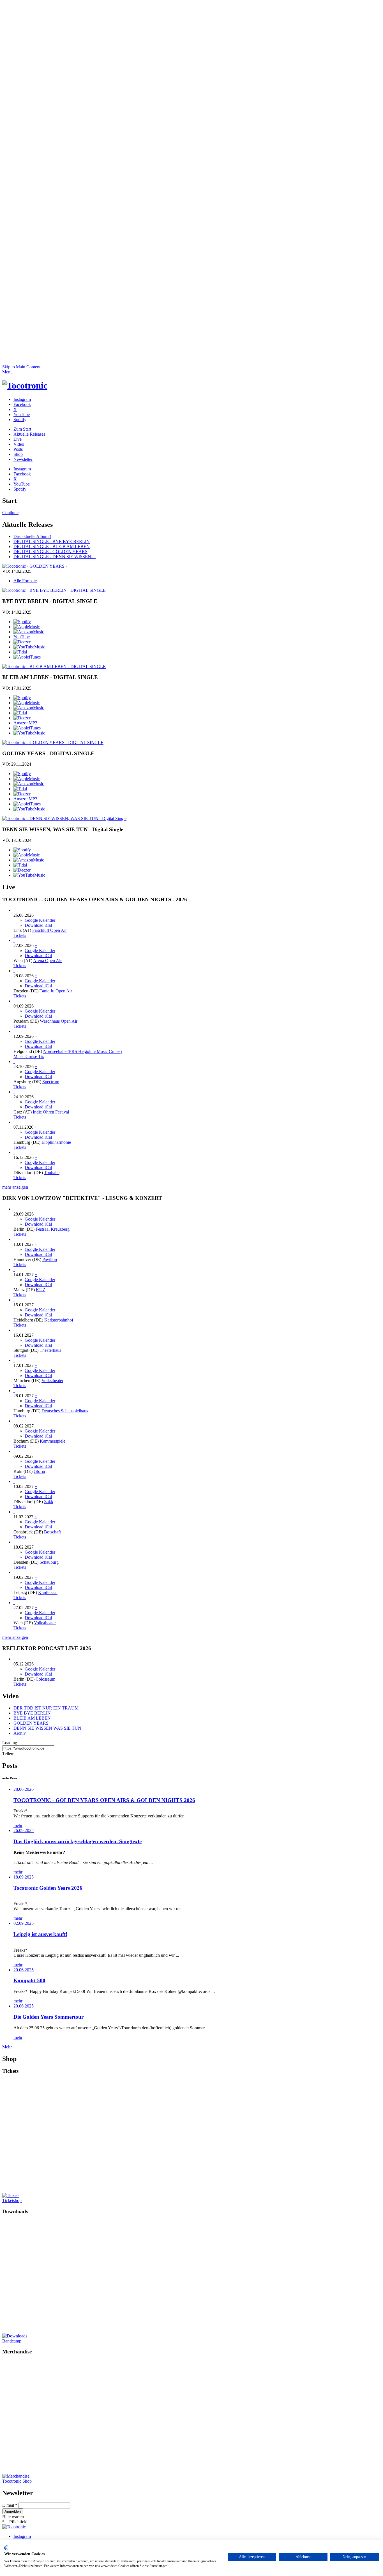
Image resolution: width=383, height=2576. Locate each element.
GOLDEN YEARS (31, 1723)
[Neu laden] (25, 385)
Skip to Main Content (21, 367)
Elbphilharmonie (56, 1142)
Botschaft (52, 1532)
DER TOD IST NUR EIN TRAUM (46, 1708)
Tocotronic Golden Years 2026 (48, 1888)
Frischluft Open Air (49, 930)
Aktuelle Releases (29, 434)
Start (22, 429)
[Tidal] (20, 652)
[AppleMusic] (27, 627)
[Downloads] (59, 2336)
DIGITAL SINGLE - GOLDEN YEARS (50, 552)
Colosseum (45, 1679)
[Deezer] (22, 642)
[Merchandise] (59, 2476)
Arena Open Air (47, 961)
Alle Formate (25, 581)
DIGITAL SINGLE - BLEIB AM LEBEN (52, 547)
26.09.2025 (24, 1830)
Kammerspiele (53, 1441)
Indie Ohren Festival (51, 1112)
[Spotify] (22, 622)
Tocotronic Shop (17, 2481)
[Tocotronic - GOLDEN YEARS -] (35, 566)
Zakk (49, 1502)
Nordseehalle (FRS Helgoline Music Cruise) (82, 1051)
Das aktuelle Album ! (32, 536)
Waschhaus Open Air (59, 1021)
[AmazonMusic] (29, 632)
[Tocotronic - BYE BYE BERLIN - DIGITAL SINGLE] (54, 590)
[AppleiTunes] (27, 657)
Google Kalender (40, 920)
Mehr (8, 2047)
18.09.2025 (24, 1877)
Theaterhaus (50, 1350)
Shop (18, 454)
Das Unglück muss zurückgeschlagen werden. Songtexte (78, 1841)
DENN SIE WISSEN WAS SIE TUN (47, 1728)
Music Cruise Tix (29, 1056)
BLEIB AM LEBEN (32, 1718)
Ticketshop (12, 2200)
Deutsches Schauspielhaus (65, 1411)
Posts (18, 449)
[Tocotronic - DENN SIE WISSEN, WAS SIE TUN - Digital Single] (64, 818)
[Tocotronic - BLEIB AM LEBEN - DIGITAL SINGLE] (54, 666)
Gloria (39, 1471)
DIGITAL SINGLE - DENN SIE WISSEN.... (55, 557)
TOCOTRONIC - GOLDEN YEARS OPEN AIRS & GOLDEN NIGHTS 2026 (104, 1800)
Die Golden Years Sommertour (49, 2017)
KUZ (41, 1290)
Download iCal (38, 925)
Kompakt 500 (29, 1980)
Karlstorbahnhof (59, 1320)
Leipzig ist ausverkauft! (40, 1934)
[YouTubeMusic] (29, 647)
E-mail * (10, 2505)
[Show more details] (14, 910)
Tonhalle (52, 1173)
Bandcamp (12, 2341)
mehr (18, 1825)
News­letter (23, 459)
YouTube (22, 637)
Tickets (20, 935)
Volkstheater (52, 1381)
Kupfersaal (48, 1592)
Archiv (20, 1733)
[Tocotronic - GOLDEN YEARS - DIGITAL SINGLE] (53, 742)
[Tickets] (59, 2196)
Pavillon (50, 1259)
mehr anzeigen (15, 1187)
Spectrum (51, 1082)
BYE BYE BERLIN (32, 1713)
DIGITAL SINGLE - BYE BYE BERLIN (52, 541)
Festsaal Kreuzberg (53, 1229)
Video (19, 444)
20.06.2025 (24, 1970)
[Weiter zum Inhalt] (191, 362)
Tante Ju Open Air (56, 991)
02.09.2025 (24, 1923)
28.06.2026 (24, 1789)
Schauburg (49, 1562)
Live (18, 439)
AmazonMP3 (25, 723)
